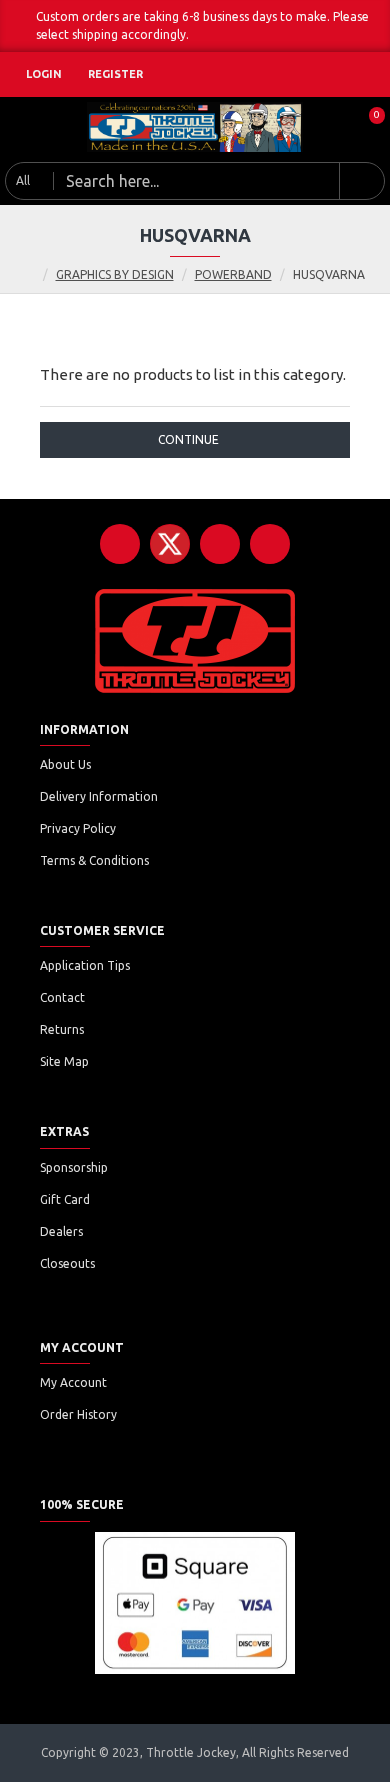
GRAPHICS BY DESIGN (115, 274)
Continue (188, 439)
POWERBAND (233, 274)
